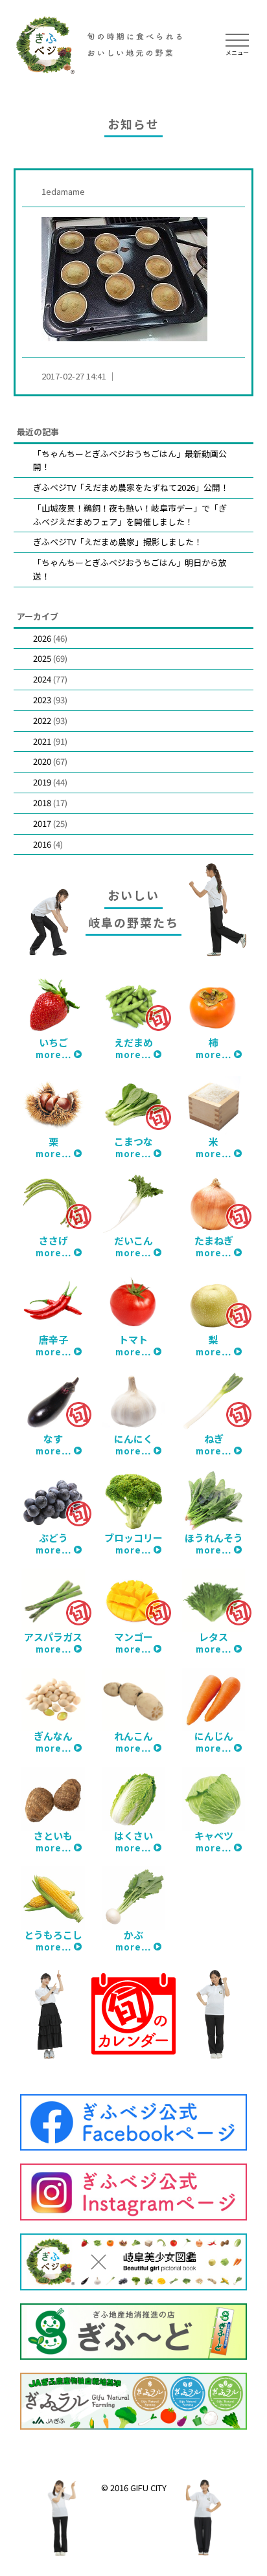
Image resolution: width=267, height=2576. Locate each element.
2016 (42, 844)
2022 (42, 720)
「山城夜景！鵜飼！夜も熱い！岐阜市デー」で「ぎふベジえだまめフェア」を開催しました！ (130, 515)
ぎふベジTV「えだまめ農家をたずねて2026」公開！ (131, 487)
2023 (42, 700)
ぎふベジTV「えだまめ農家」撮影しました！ (118, 542)
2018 (42, 803)
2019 (42, 782)
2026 (42, 638)
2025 (42, 658)
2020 (42, 761)
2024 (42, 679)
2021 (42, 741)
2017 (42, 823)
